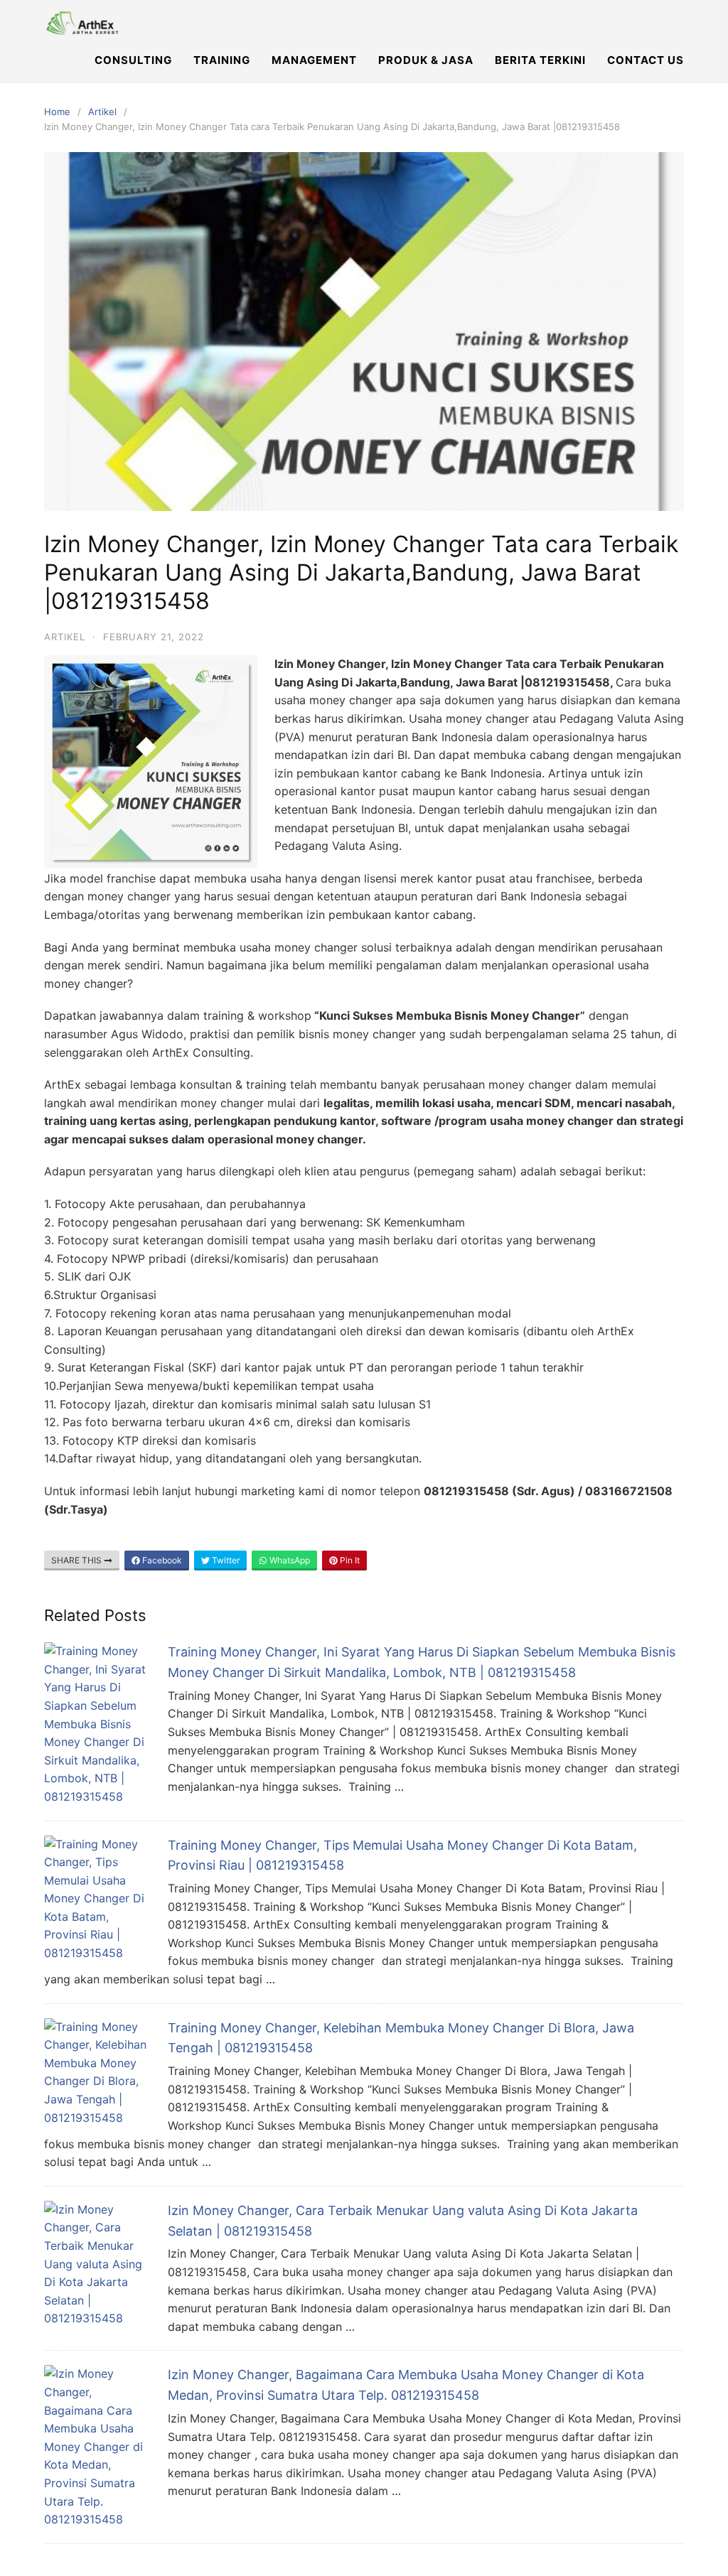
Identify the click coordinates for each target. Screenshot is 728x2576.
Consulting (133, 60)
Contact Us (646, 60)
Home (57, 112)
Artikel (102, 112)
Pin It (349, 1560)
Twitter (225, 1560)
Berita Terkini (540, 60)
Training (222, 60)
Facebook (161, 1560)
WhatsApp (289, 1560)
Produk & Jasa (426, 60)
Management (314, 60)
